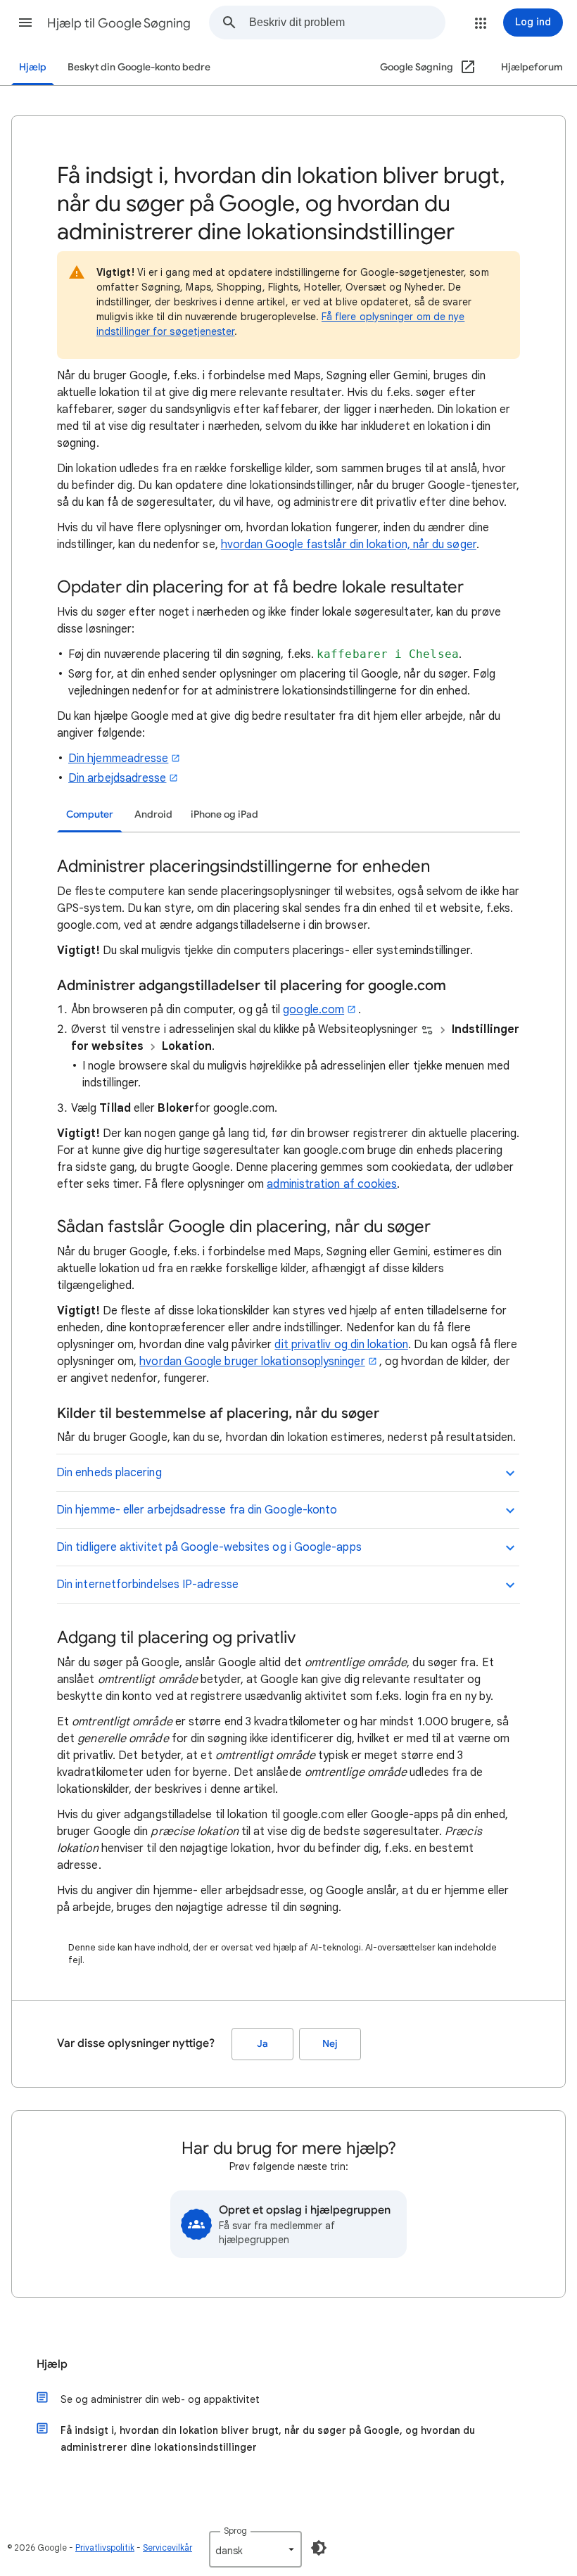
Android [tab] (153, 814)
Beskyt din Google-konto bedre (139, 67)
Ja (262, 2044)
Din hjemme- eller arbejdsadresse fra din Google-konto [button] (197, 1510)
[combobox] (347, 23)
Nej (330, 2044)
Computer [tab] (90, 814)
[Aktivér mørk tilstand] (319, 2548)
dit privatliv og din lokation (341, 1345)
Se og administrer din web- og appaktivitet (160, 2399)
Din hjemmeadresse (118, 759)
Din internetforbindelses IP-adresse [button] (147, 1585)
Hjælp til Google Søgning (119, 23)
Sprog (235, 2531)
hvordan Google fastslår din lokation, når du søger (349, 545)
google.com (313, 1010)
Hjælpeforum (532, 67)
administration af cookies (332, 1184)
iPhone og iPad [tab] (224, 814)
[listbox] (255, 2549)
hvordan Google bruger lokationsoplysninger (252, 1362)
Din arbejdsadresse (117, 778)
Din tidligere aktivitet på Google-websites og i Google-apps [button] (209, 1547)
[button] (25, 23)
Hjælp (33, 67)
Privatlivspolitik (105, 2548)
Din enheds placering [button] (109, 1473)
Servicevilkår (167, 2548)
